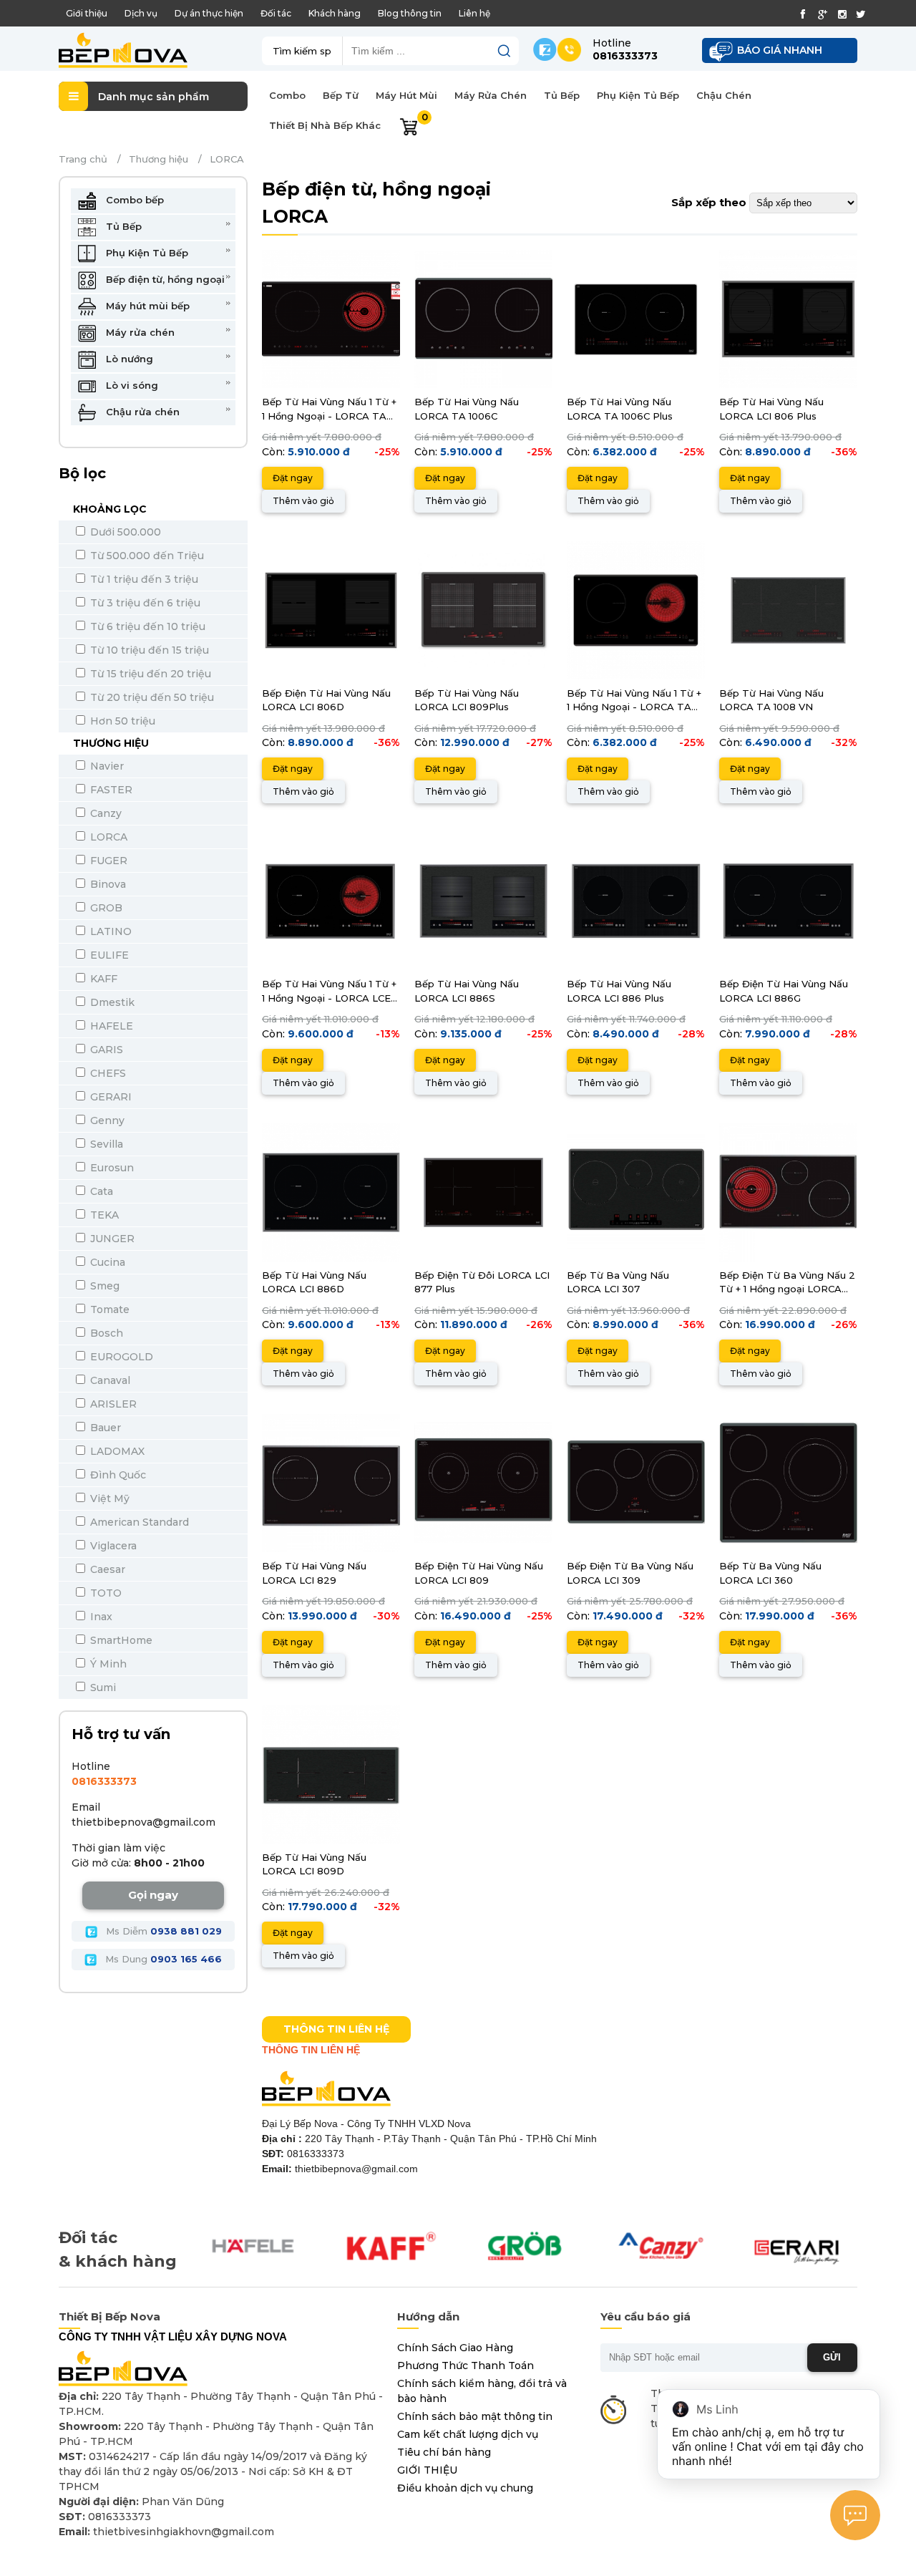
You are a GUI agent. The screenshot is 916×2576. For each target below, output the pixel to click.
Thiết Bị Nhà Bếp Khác (325, 125)
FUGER (107, 861)
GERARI (109, 1097)
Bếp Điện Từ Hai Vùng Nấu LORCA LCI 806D (326, 700)
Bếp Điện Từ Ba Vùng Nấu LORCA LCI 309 (630, 1573)
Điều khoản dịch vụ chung (465, 2488)
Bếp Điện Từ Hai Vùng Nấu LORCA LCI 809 (479, 1573)
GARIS (105, 1050)
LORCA (107, 837)
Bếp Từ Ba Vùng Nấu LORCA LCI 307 (618, 1282)
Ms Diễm (162, 1931)
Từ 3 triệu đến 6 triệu (144, 603)
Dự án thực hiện (209, 13)
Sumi (102, 1688)
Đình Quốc (117, 1475)
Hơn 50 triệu (121, 721)
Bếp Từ (341, 95)
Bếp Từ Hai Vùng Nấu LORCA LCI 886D (314, 1282)
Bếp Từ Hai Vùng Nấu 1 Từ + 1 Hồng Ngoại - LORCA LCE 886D (329, 992)
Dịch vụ (141, 13)
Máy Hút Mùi (406, 95)
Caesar (106, 1569)
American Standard (138, 1522)
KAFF (102, 979)
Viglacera (112, 1546)
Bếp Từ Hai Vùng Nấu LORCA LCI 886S (467, 991)
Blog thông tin (410, 13)
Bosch (105, 1333)
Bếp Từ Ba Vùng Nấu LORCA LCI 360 (770, 1573)
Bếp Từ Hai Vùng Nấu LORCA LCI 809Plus (467, 700)
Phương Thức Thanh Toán (466, 2366)
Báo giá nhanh (780, 50)
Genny (106, 1120)
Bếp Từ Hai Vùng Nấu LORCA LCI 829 (314, 1573)
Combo (287, 95)
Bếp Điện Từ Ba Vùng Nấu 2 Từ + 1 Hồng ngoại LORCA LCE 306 (787, 1283)
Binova (107, 884)
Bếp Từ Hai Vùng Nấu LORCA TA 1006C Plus (620, 409)
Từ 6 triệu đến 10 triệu (146, 626)
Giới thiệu (87, 13)
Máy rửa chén (139, 332)
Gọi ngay (153, 1895)
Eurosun (111, 1168)
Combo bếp (133, 200)
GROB (105, 908)
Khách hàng (335, 13)
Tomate (108, 1309)
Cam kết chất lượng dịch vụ (468, 2434)
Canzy (104, 813)
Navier (106, 766)
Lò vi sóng (131, 385)
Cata (100, 1191)
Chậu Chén (724, 95)
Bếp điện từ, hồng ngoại (164, 279)
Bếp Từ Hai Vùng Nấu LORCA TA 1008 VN (771, 700)
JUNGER (111, 1239)
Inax (100, 1617)
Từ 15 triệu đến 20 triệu (149, 674)
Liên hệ (474, 13)
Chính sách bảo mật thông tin (475, 2416)
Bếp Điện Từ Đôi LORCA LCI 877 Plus (482, 1282)
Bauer (104, 1428)
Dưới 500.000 (124, 532)
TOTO (104, 1593)
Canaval (109, 1380)
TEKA (103, 1215)
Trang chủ (83, 159)
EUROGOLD (120, 1357)
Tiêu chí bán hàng (444, 2452)
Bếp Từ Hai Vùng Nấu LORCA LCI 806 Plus (771, 409)
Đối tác (276, 13)
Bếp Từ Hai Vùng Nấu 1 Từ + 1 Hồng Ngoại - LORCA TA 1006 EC (329, 410)
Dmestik (111, 1002)
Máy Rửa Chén (491, 95)
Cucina (106, 1262)
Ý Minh (107, 1664)
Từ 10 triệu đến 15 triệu (148, 650)
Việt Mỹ (108, 1498)
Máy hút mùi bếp (146, 306)
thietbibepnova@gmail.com (143, 1822)
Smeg (103, 1286)
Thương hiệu (159, 159)
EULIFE (108, 955)
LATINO (109, 931)
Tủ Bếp (562, 95)
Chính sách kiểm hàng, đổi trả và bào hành (482, 2391)
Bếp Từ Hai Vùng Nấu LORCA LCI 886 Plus (619, 991)
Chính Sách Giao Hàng (455, 2348)
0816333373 (104, 1781)
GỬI (832, 2357)
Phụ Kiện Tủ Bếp (638, 95)
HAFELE (110, 1026)
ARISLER (112, 1404)
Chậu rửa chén (141, 412)
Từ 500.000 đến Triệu (146, 556)
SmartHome (120, 1640)
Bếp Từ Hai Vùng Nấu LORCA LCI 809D (314, 1864)
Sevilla (105, 1144)
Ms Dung (162, 1959)
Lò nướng (128, 359)
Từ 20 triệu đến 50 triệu (151, 697)
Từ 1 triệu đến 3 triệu (143, 579)
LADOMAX (116, 1451)
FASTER (110, 790)
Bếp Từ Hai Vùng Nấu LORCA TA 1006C (467, 409)
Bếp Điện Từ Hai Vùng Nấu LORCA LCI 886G (784, 991)
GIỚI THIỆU (427, 2470)
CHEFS (107, 1073)
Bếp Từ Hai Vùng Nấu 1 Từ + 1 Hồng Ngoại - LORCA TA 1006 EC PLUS (634, 701)
